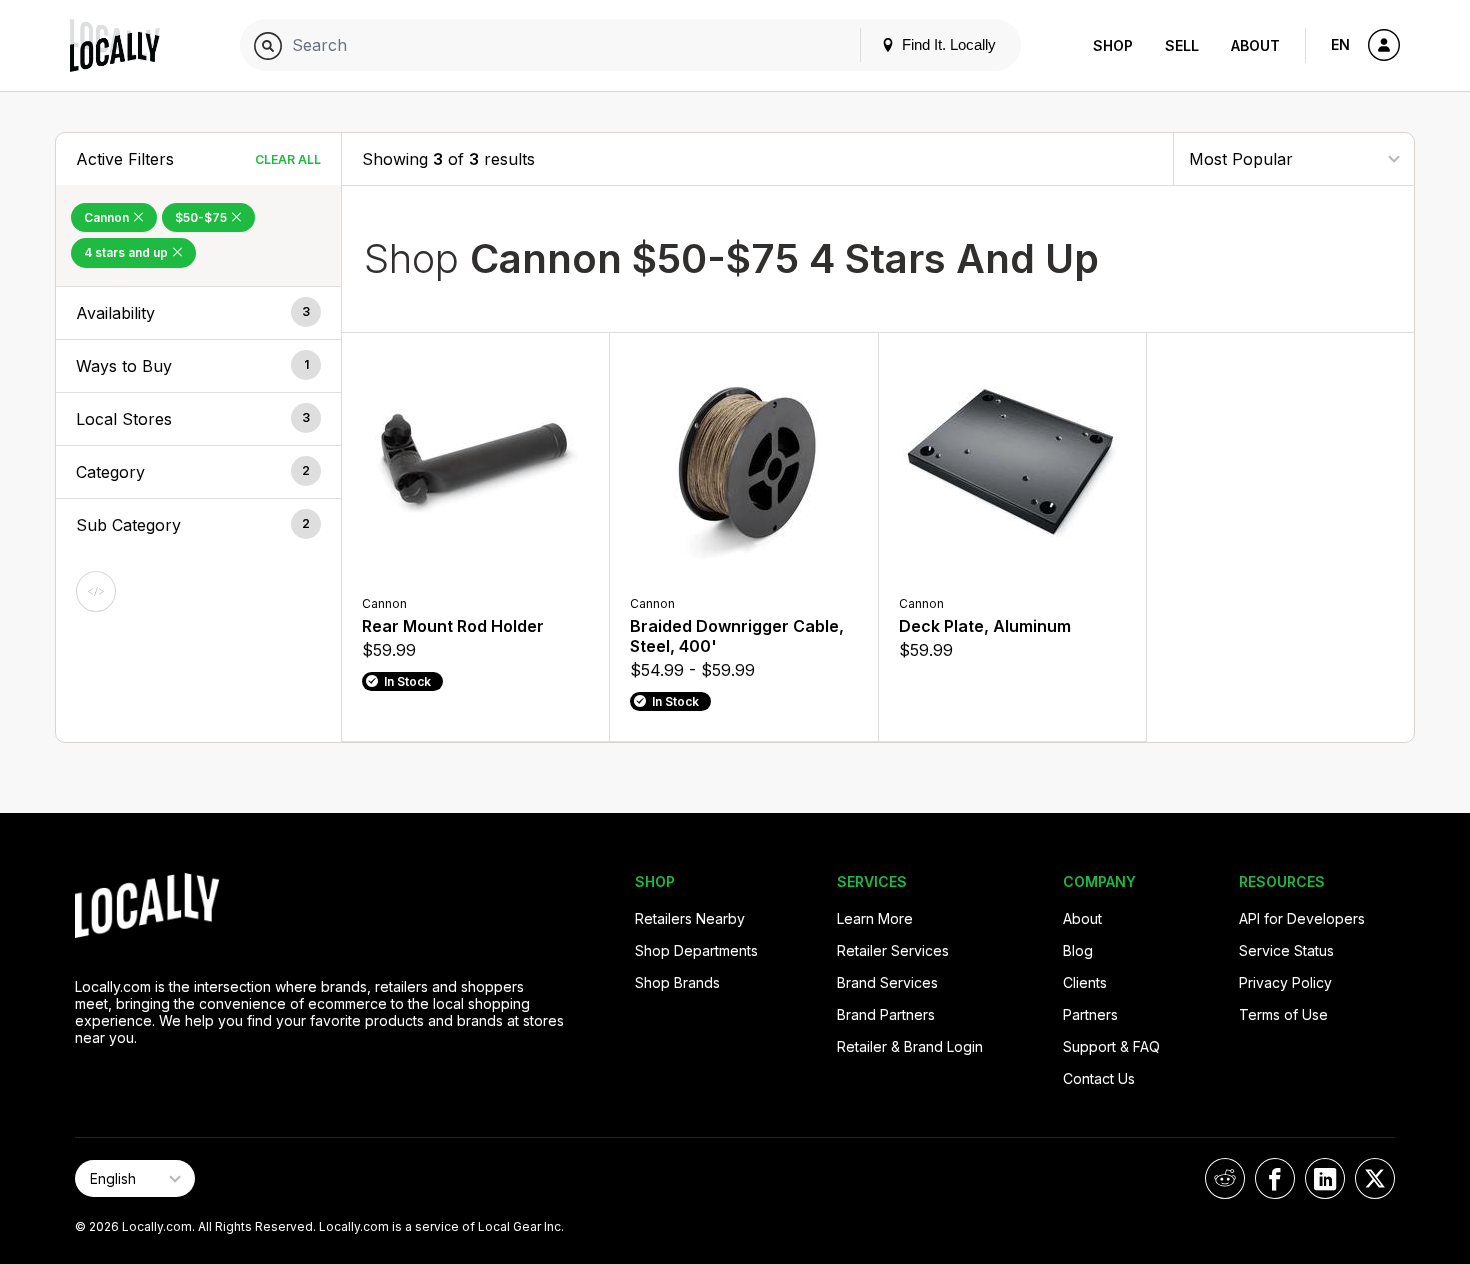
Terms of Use (1283, 1014)
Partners (1090, 1014)
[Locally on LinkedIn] (1325, 1178)
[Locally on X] (1375, 1178)
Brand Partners (886, 1014)
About (1255, 45)
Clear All (288, 159)
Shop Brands (677, 982)
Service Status (1286, 950)
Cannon (108, 217)
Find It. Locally (947, 44)
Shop (1113, 45)
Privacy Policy (1285, 982)
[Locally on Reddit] (1225, 1178)
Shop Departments (696, 950)
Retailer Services (893, 950)
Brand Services (887, 982)
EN (1340, 44)
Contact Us (1099, 1078)
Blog (1078, 950)
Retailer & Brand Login (910, 1046)
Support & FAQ (1111, 1046)
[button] (198, 313)
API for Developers (1302, 918)
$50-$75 (202, 217)
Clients (1085, 982)
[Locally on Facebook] (1275, 1178)
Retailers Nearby (690, 918)
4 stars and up (127, 252)
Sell (1182, 45)
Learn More (875, 918)
